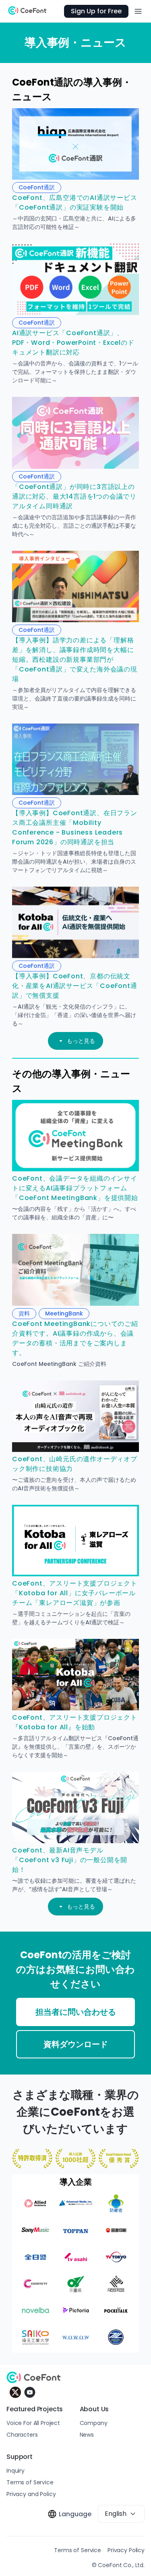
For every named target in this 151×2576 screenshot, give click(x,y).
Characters (22, 2435)
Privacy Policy (126, 2550)
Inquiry (16, 2471)
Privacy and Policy (31, 2494)
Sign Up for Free (96, 11)
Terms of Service (30, 2482)
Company (94, 2423)
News (87, 2435)
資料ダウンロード (76, 2044)
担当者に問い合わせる (76, 2012)
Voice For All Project (33, 2423)
